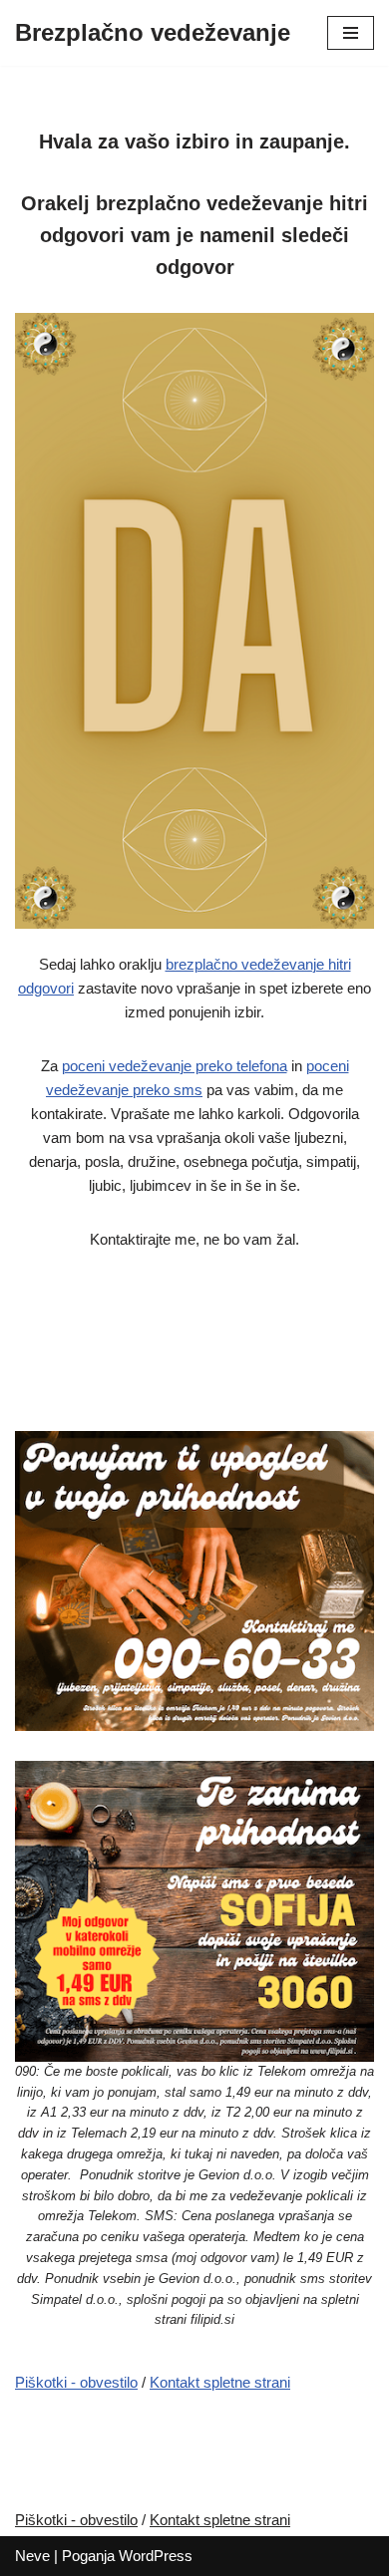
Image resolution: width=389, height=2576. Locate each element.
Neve (32, 2556)
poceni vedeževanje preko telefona (175, 1066)
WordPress (156, 2556)
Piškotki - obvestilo (76, 2382)
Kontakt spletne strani (220, 2382)
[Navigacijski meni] (351, 33)
